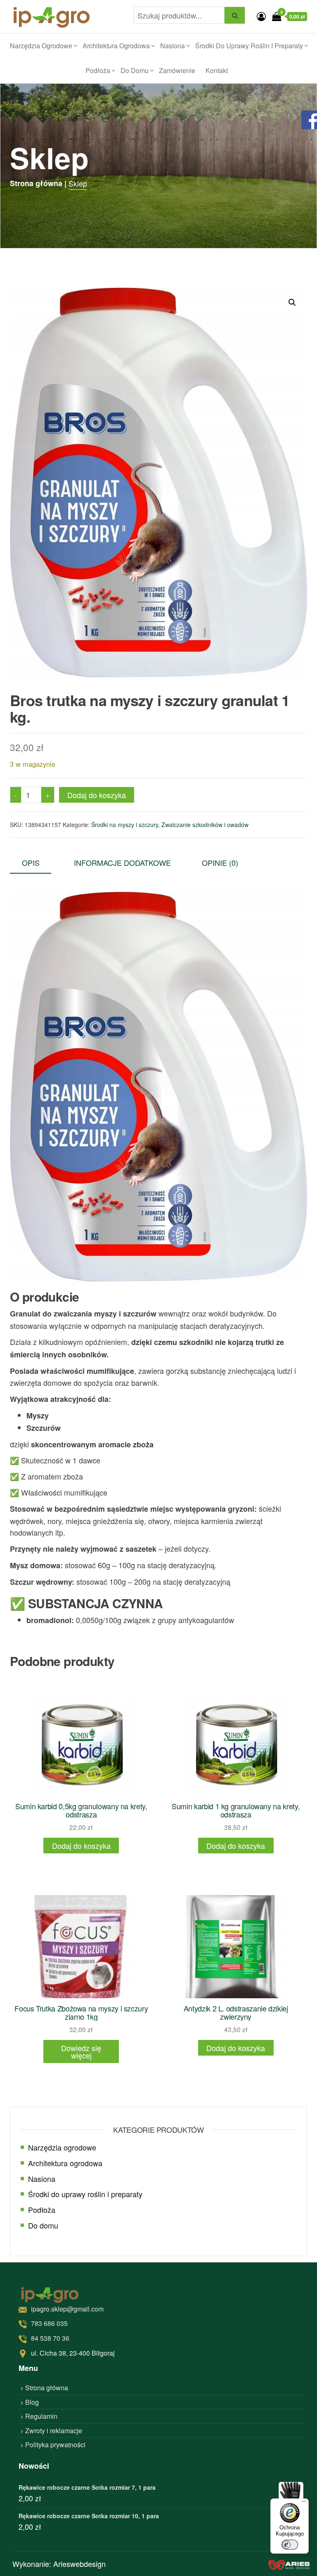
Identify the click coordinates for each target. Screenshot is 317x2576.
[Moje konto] (261, 16)
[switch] (290, 2545)
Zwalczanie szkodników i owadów (205, 825)
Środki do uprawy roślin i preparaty (249, 46)
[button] (292, 303)
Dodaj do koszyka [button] (81, 1846)
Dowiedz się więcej (81, 2051)
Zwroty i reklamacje (54, 2431)
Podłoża (98, 70)
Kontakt (217, 70)
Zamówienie (177, 70)
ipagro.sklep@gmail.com (67, 2309)
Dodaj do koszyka (97, 795)
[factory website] (289, 2564)
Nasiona (173, 46)
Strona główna (47, 2388)
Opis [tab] (31, 863)
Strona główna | (38, 183)
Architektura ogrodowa (116, 46)
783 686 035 (49, 2323)
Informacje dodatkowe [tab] (122, 863)
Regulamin (41, 2416)
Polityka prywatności (55, 2445)
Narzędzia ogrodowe (41, 46)
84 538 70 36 (50, 2338)
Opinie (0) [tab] (220, 863)
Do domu (135, 70)
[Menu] (304, 2503)
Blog (32, 2402)
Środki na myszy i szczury (125, 825)
